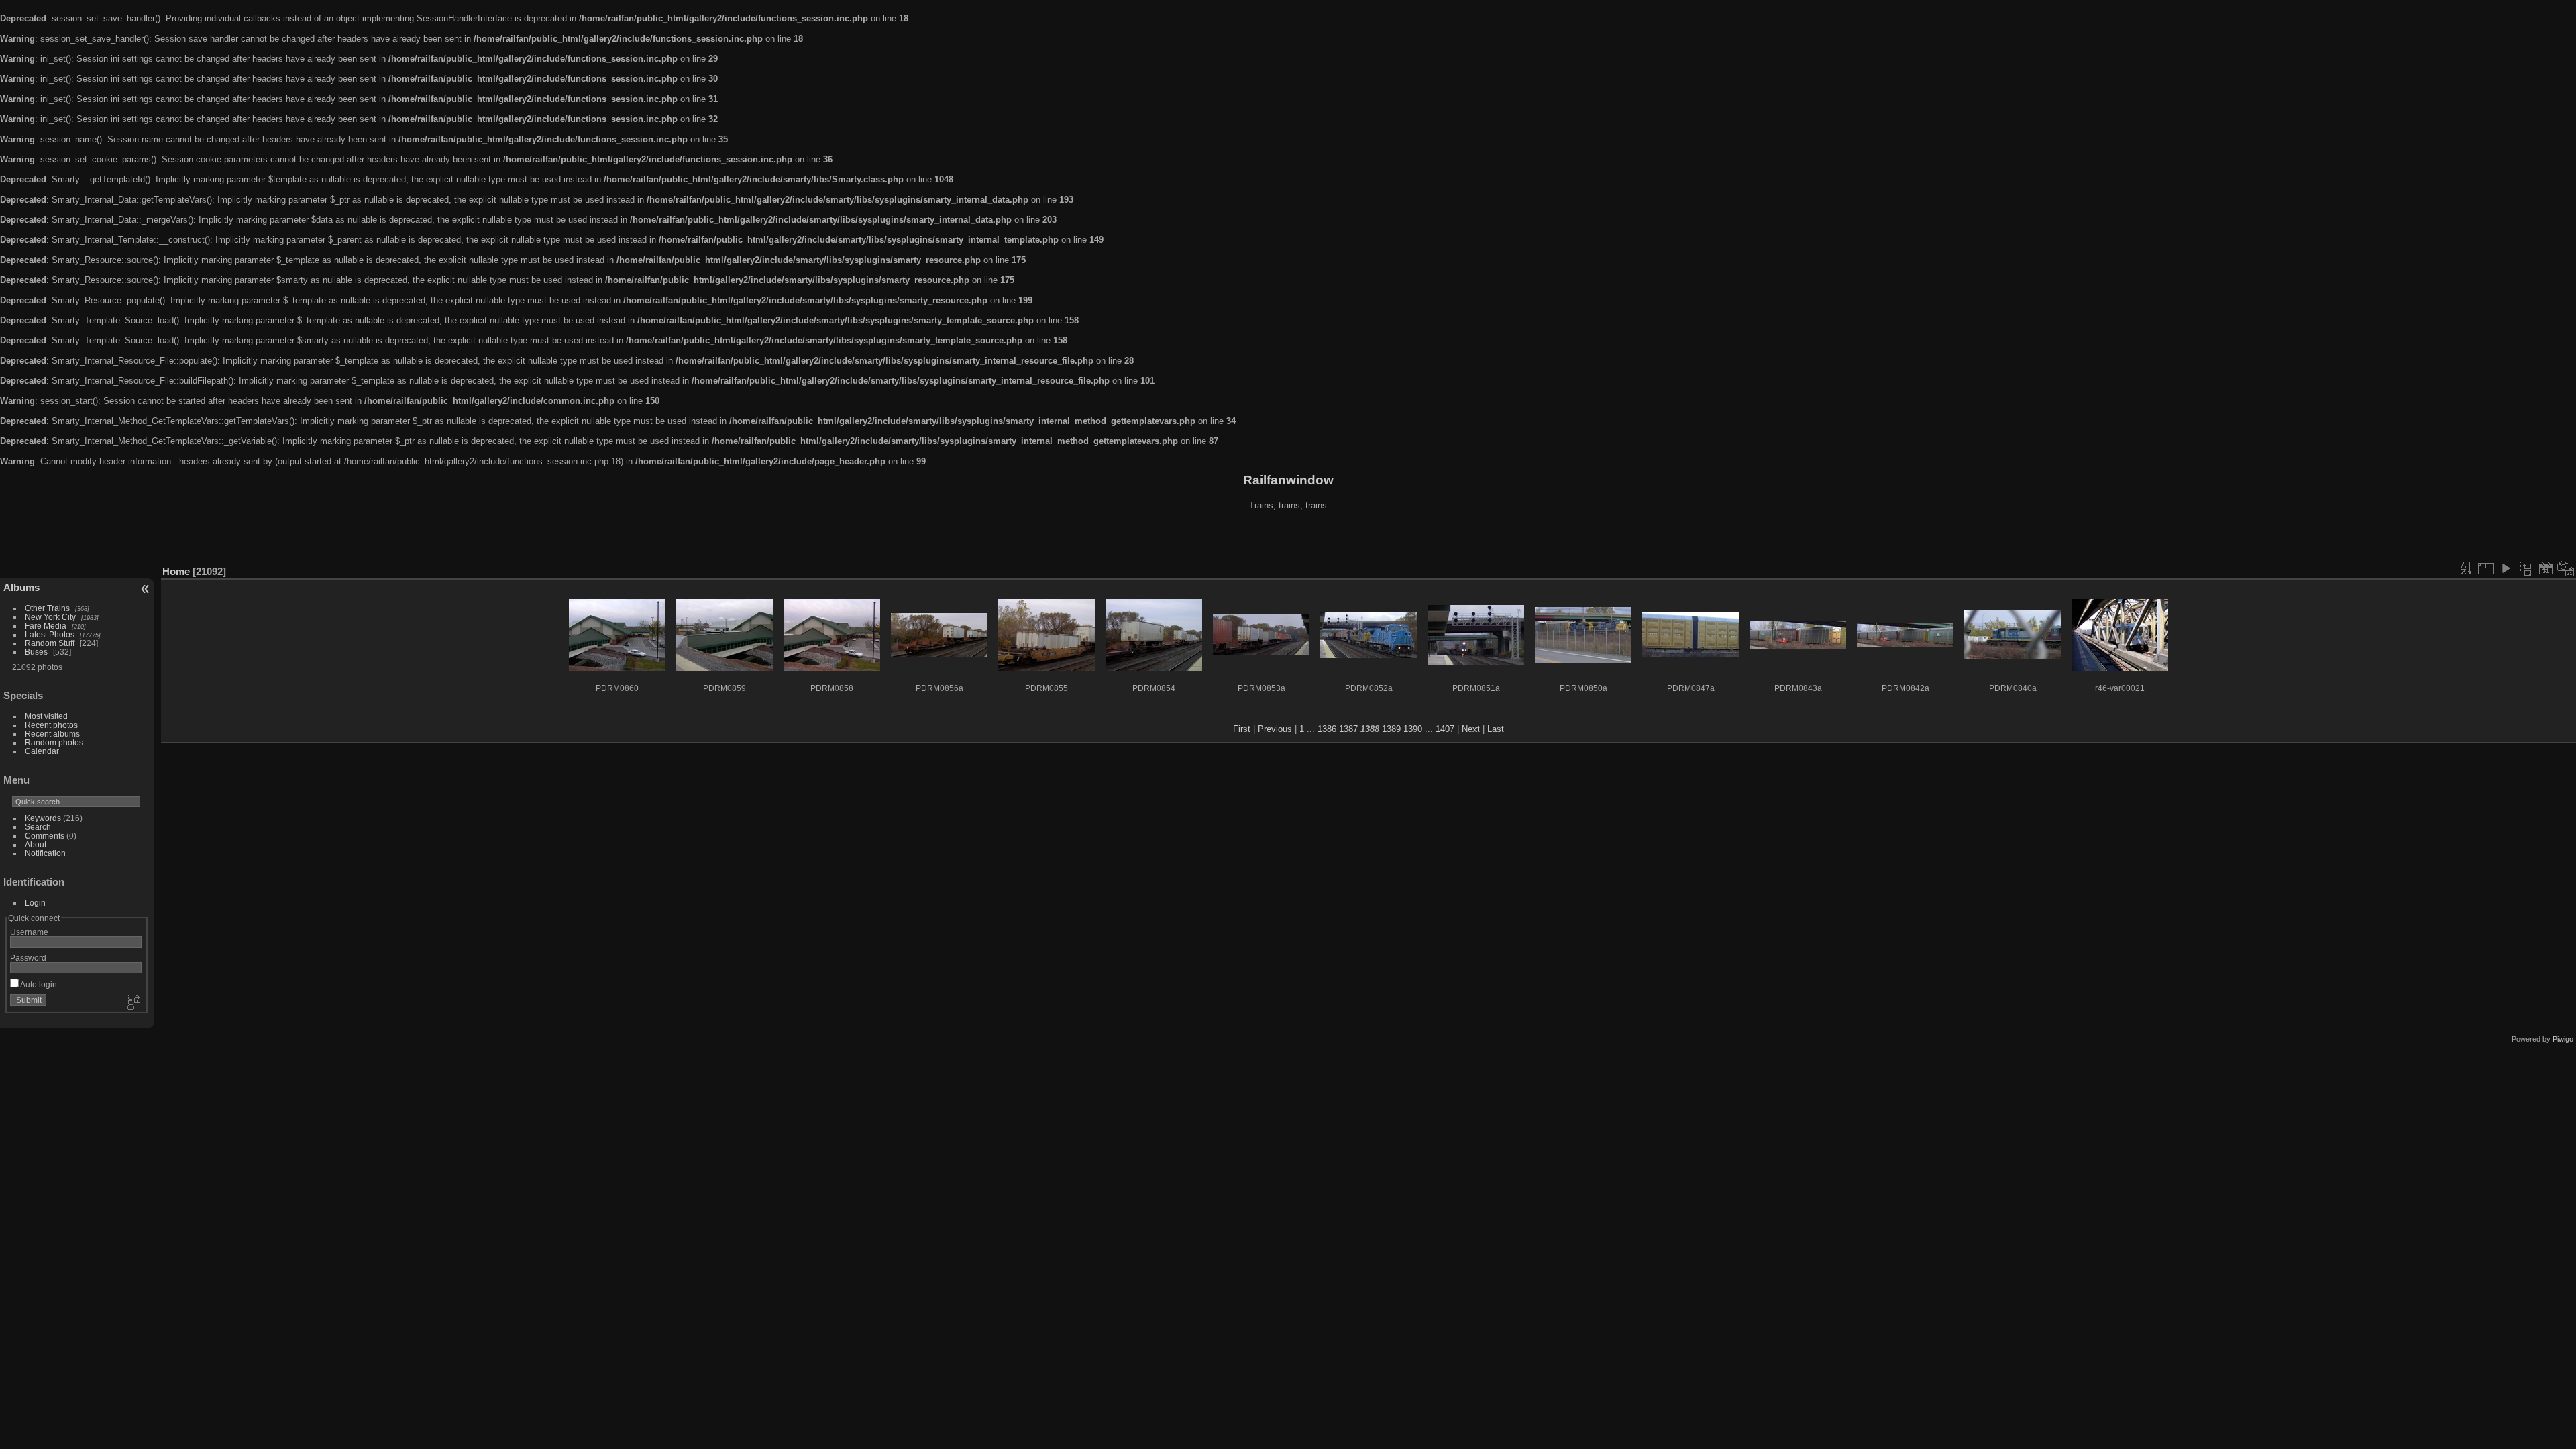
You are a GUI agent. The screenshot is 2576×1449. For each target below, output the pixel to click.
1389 (1391, 729)
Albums (21, 587)
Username (29, 932)
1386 (1327, 729)
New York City (50, 617)
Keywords (43, 818)
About (36, 844)
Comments (45, 836)
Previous (1275, 729)
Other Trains (47, 608)
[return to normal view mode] (2526, 568)
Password (28, 958)
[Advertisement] (1288, 539)
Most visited (46, 716)
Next (1471, 729)
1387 (1348, 729)
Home (176, 571)
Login (35, 903)
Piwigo (2563, 1039)
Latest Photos (50, 634)
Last (1496, 729)
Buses (36, 652)
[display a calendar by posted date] (2546, 568)
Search (38, 827)
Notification (45, 853)
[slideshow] (2506, 568)
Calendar (42, 751)
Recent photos (51, 725)
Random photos (54, 742)
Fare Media (46, 626)
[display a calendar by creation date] (2566, 568)
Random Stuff (50, 643)
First (1242, 729)
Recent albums (52, 734)
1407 (1445, 729)
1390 (1413, 729)
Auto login (38, 984)
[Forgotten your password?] (133, 1003)
